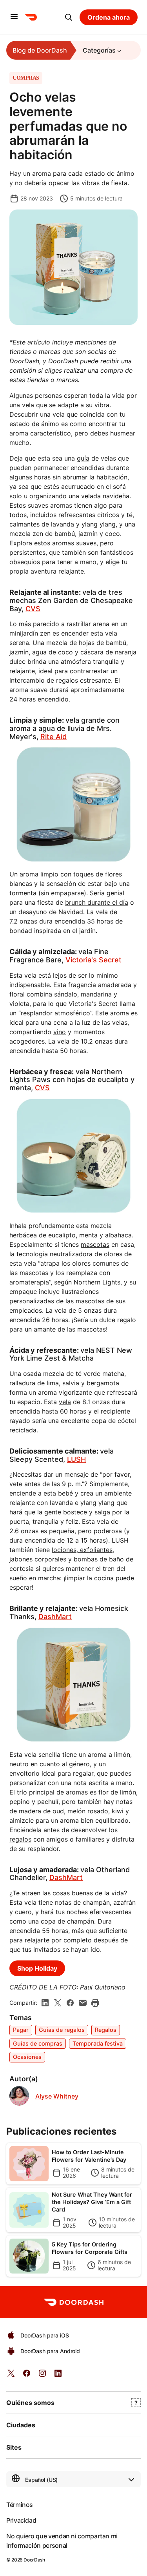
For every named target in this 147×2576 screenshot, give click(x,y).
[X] (58, 2003)
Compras (26, 78)
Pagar (21, 2030)
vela (65, 1402)
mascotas (95, 1244)
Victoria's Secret (93, 960)
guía (83, 458)
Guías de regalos (62, 2030)
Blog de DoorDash (40, 50)
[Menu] (14, 17)
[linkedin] (45, 2003)
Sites (14, 2447)
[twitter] (11, 2376)
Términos (20, 2505)
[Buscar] (69, 17)
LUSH (76, 1459)
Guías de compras (38, 2043)
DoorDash (34, 2560)
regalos (20, 1839)
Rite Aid (54, 737)
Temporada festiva (98, 2043)
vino (60, 1032)
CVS (33, 609)
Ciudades (21, 2425)
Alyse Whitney (57, 2096)
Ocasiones (27, 2057)
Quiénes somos (30, 2403)
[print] (95, 2003)
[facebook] (70, 2003)
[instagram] (42, 2376)
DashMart (55, 1617)
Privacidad (21, 2520)
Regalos (106, 2030)
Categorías (99, 50)
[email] (83, 2003)
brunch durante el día (97, 902)
